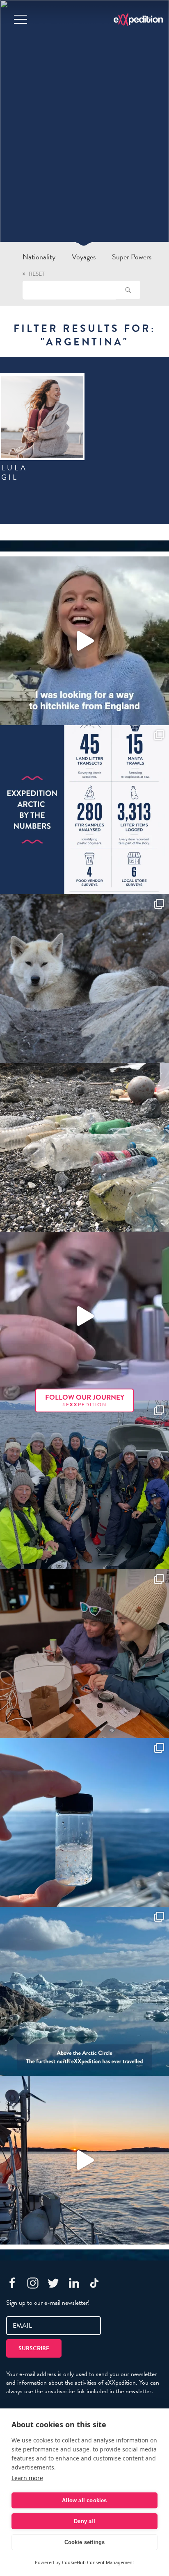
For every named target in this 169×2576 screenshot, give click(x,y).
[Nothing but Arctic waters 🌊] (84, 2160)
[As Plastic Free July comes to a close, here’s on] (84, 1147)
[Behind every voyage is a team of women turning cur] (84, 810)
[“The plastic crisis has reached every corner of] (84, 1822)
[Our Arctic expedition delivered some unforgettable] (84, 978)
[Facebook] (12, 2283)
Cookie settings (85, 2542)
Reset (37, 274)
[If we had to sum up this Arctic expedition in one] (84, 1485)
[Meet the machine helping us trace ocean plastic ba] (84, 1316)
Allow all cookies (84, 2500)
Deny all (84, 2521)
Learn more (27, 2478)
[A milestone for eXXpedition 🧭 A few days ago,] (84, 1991)
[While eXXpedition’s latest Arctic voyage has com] (84, 1654)
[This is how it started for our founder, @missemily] (84, 641)
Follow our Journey (85, 1400)
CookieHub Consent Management (98, 2562)
